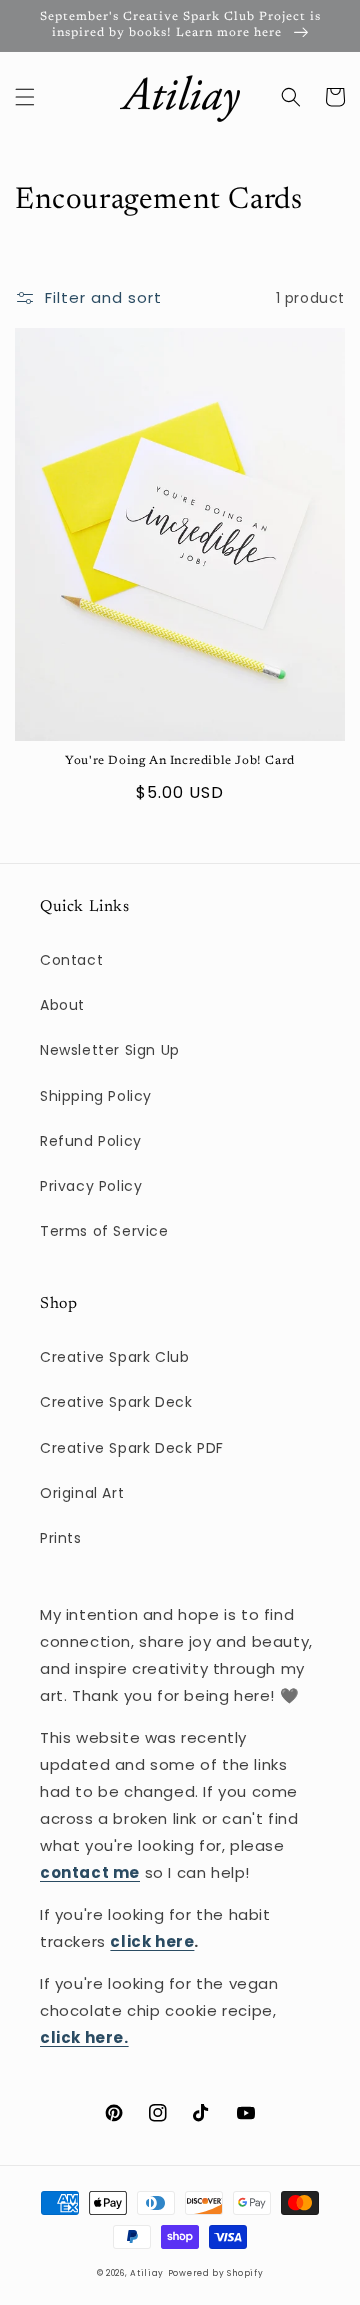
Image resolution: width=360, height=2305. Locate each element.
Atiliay (147, 2273)
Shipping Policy (96, 1096)
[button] (25, 97)
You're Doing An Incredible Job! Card (180, 761)
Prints (61, 1538)
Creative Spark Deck (116, 1402)
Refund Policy (91, 1141)
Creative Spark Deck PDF (132, 1448)
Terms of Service (104, 1231)
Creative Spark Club (114, 1357)
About (62, 1005)
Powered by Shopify (216, 2273)
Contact (71, 960)
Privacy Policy (91, 1186)
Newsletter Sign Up (110, 1050)
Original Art (82, 1493)
